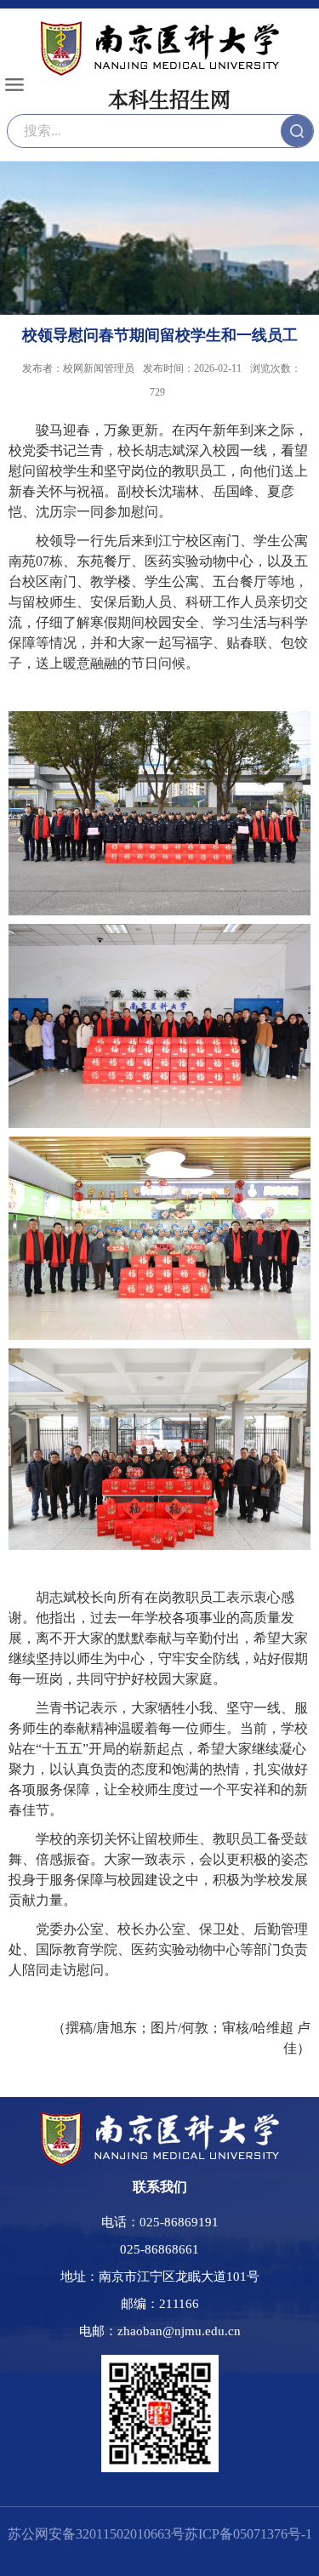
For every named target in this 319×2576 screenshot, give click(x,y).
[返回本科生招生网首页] (160, 2118)
